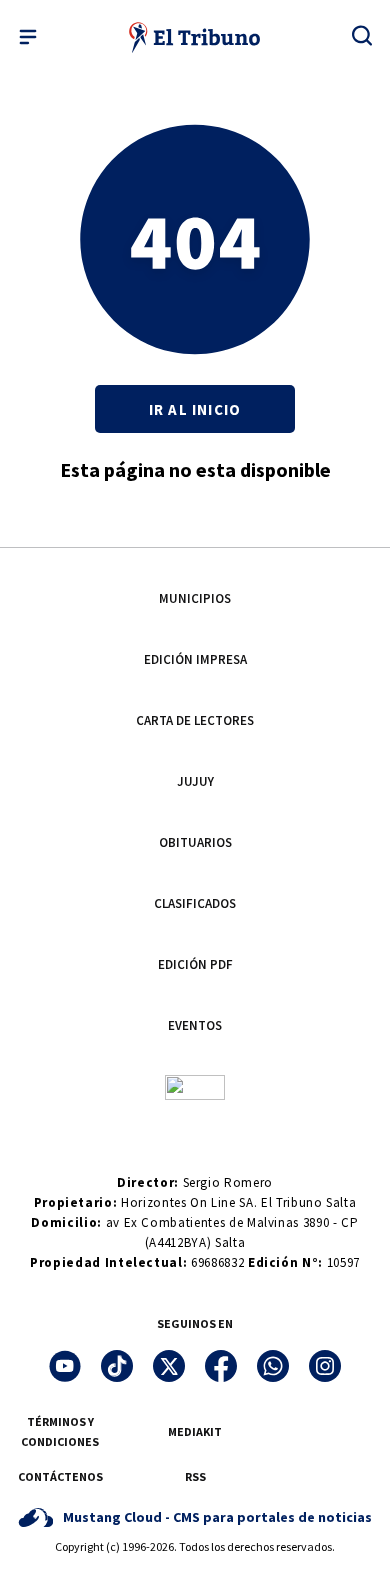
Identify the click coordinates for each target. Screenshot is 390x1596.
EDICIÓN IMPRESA (195, 659)
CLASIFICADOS (195, 903)
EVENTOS (195, 1025)
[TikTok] (117, 1366)
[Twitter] (169, 1366)
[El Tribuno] (195, 37)
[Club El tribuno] (195, 1086)
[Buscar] (362, 35)
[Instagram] (325, 1366)
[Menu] (28, 37)
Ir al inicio (195, 409)
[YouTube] (65, 1366)
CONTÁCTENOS (60, 1476)
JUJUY (195, 781)
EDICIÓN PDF (195, 964)
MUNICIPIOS (195, 598)
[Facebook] (221, 1366)
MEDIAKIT (195, 1431)
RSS (195, 1476)
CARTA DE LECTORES (195, 720)
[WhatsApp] (273, 1366)
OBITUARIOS (195, 842)
